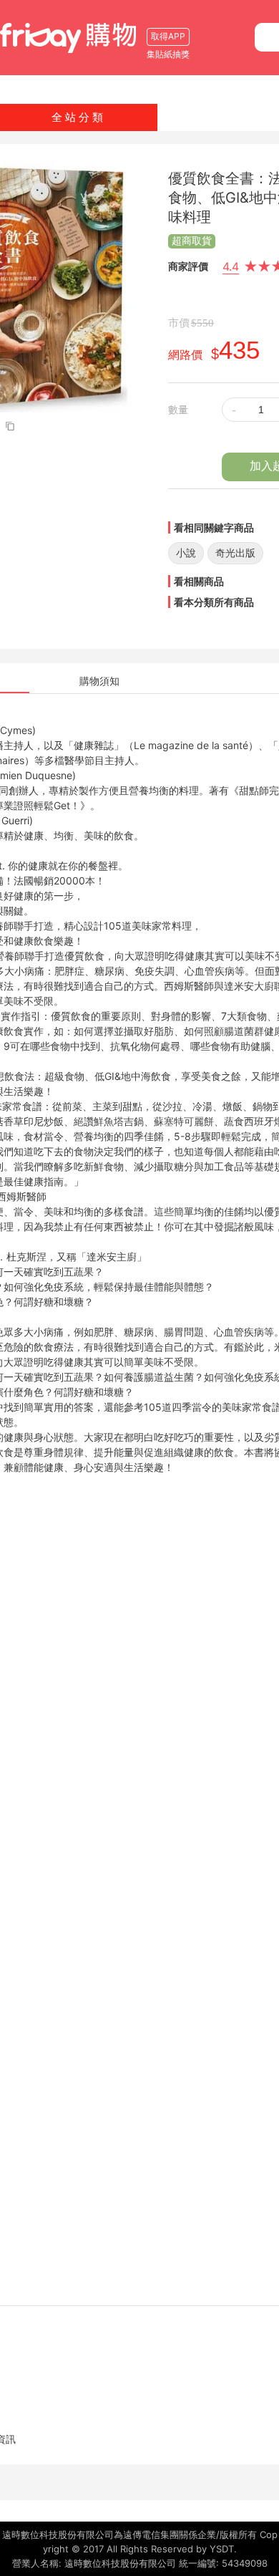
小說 (186, 553)
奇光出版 (235, 553)
